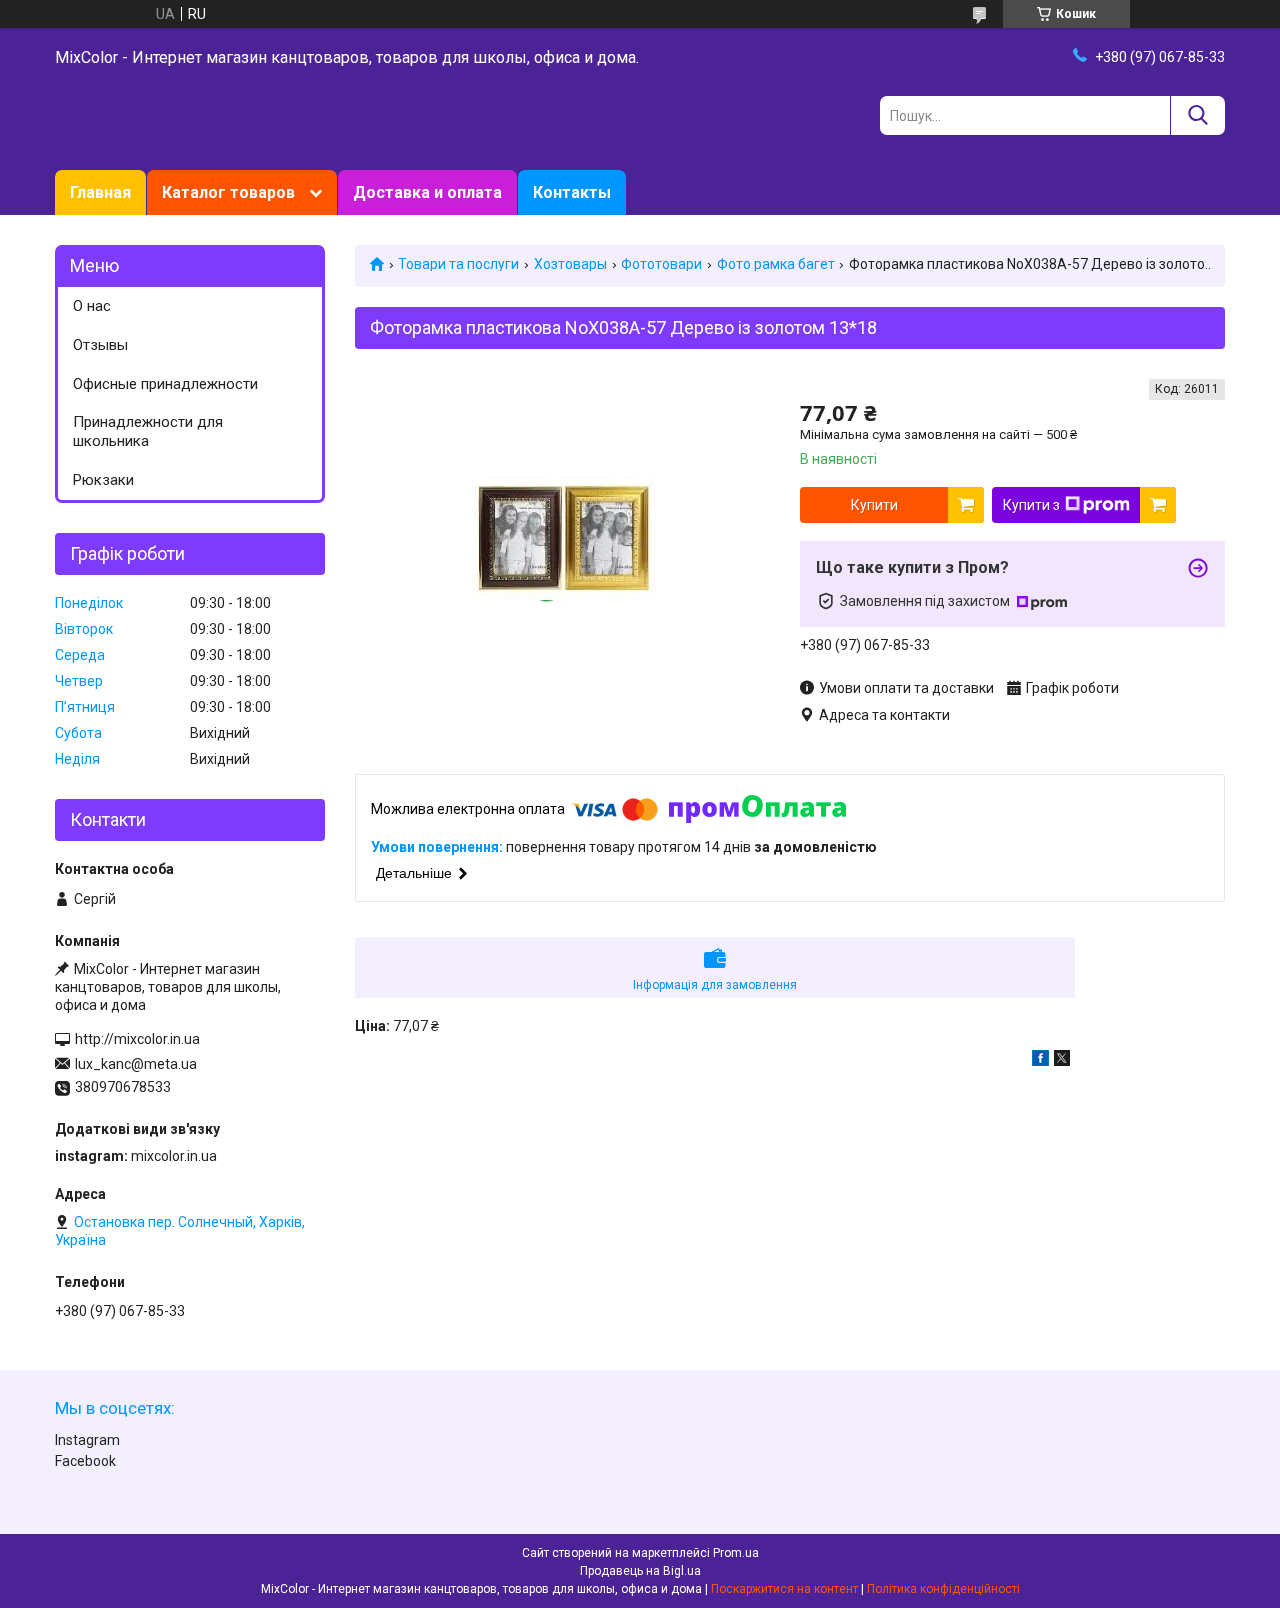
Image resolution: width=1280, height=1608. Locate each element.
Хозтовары (570, 264)
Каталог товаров (228, 192)
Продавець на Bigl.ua (640, 1571)
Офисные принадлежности (165, 384)
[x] (1062, 1061)
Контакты (572, 192)
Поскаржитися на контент (784, 1589)
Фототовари (661, 264)
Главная (100, 192)
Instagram (87, 1440)
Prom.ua (736, 1553)
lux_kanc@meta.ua (136, 1064)
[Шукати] (1197, 115)
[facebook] (1040, 1061)
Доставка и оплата (427, 192)
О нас (92, 306)
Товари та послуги (458, 264)
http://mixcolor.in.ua (137, 1039)
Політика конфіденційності (943, 1589)
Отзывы (100, 345)
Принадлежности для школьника (148, 431)
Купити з (1031, 505)
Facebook (85, 1461)
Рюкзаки (103, 480)
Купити (874, 505)
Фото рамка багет (776, 264)
